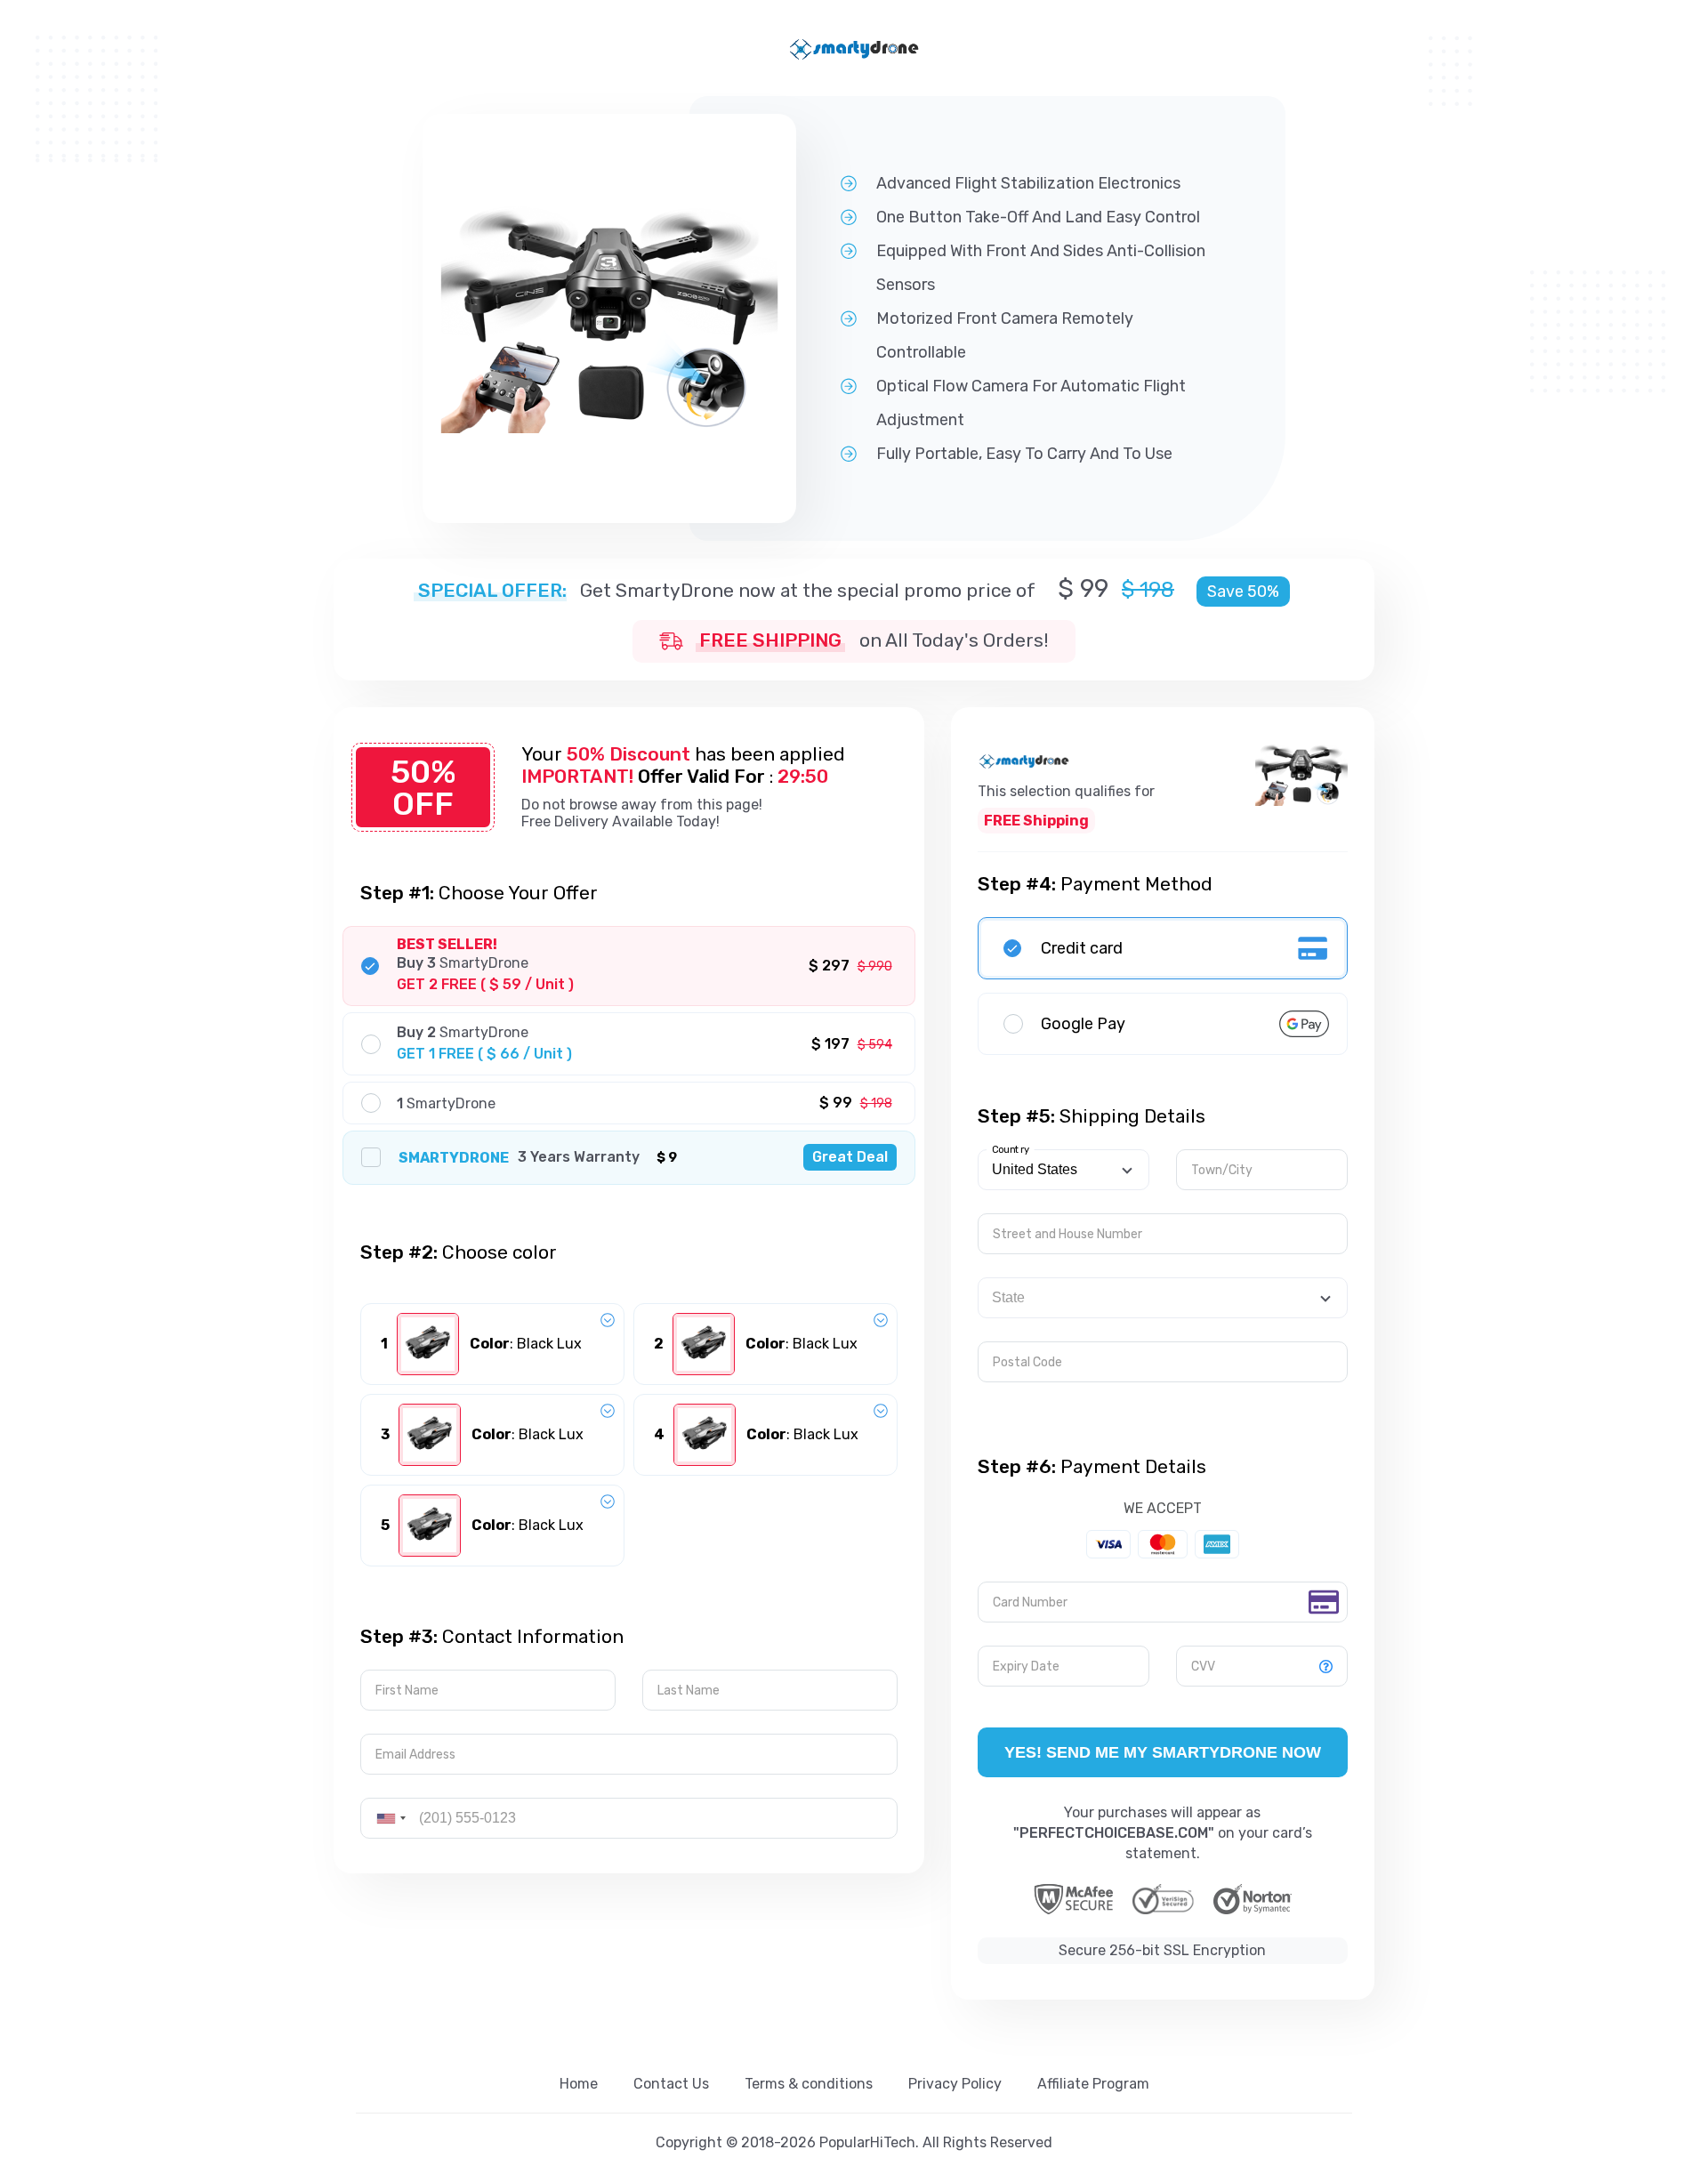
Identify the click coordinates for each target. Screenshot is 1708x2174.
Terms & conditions (809, 2084)
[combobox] (391, 1818)
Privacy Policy (955, 2084)
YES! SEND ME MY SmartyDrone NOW (1163, 1752)
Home (579, 2084)
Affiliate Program (1093, 2084)
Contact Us (671, 2084)
